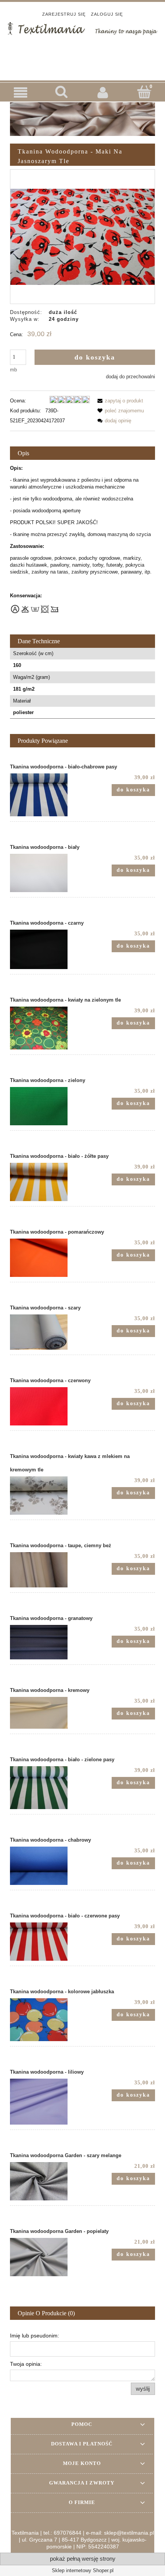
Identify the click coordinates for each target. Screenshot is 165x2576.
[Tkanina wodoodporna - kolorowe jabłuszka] (46, 2020)
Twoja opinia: (26, 2364)
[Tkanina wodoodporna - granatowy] (46, 1642)
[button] (21, 92)
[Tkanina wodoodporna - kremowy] (46, 1713)
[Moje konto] (103, 92)
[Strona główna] (82, 28)
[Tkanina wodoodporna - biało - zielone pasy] (46, 1788)
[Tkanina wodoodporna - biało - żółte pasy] (46, 1182)
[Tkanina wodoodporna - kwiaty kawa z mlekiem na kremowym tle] (46, 1496)
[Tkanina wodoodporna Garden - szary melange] (46, 2181)
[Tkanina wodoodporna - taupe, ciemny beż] (46, 1570)
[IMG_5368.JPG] (82, 236)
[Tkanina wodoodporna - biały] (46, 873)
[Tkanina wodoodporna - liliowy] (46, 2102)
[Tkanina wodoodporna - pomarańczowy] (46, 1258)
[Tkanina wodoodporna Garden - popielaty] (46, 2257)
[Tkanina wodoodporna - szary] (46, 1332)
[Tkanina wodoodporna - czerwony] (46, 1406)
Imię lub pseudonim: (35, 2336)
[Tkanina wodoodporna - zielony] (46, 1106)
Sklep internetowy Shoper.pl (83, 2570)
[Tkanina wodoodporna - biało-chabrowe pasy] (46, 795)
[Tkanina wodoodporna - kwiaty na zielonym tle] (46, 1028)
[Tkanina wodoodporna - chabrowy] (46, 1866)
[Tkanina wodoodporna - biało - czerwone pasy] (46, 1942)
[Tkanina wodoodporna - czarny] (46, 949)
